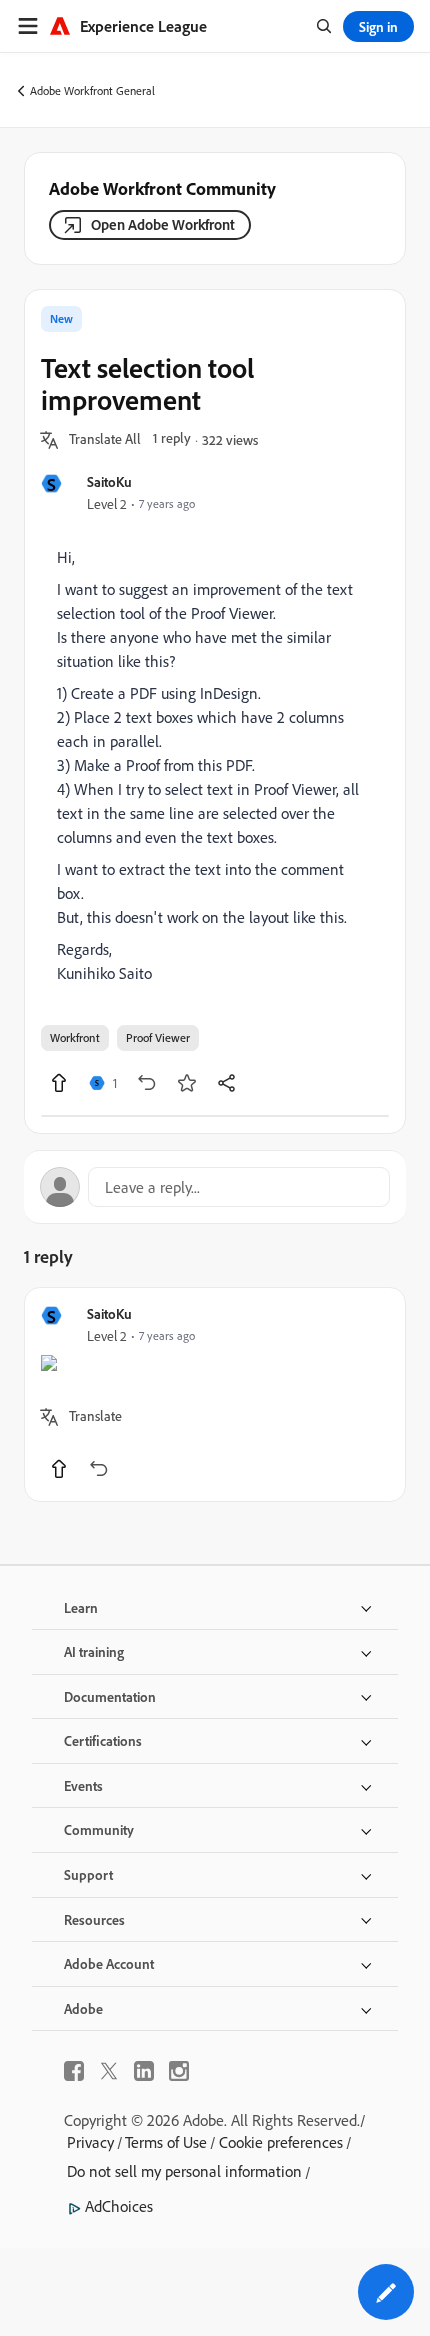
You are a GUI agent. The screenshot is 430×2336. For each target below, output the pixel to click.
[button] (105, 440)
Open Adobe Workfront (163, 224)
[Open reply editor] (215, 1187)
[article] (215, 1394)
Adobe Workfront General (92, 90)
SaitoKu (109, 481)
